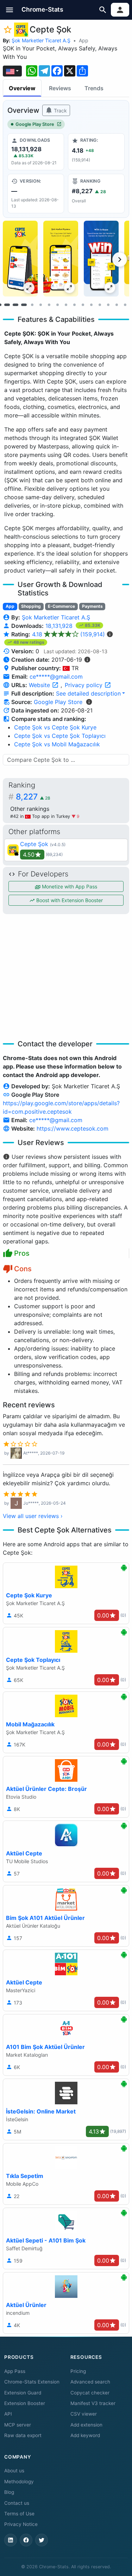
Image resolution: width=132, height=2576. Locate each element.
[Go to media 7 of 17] (49, 305)
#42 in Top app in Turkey (41, 816)
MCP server (18, 2425)
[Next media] (120, 259)
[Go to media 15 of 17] (117, 305)
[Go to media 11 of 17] (83, 305)
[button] (10, 10)
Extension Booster (25, 2403)
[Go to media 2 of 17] (7, 305)
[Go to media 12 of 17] (92, 305)
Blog (9, 2492)
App (84, 40)
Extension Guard (23, 2393)
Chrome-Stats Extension (32, 2382)
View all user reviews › (33, 1516)
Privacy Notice (21, 2524)
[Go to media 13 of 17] (100, 305)
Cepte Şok (34, 844)
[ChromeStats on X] (42, 2540)
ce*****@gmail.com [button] (56, 677)
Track (60, 111)
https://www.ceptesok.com (73, 1128)
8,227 (33, 797)
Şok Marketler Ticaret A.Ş (41, 40)
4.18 (68, 634)
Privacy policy (84, 685)
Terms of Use (19, 2514)
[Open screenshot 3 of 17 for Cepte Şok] (101, 259)
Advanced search (90, 2382)
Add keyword (85, 2435)
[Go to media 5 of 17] (32, 305)
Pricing (78, 2371)
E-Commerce (61, 606)
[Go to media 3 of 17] (15, 305)
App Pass (15, 2371)
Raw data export (23, 2435)
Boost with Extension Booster (69, 900)
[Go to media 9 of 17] (66, 305)
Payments (92, 606)
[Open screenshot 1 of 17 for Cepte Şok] (20, 259)
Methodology (19, 2482)
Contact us (17, 2503)
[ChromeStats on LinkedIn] (11, 2540)
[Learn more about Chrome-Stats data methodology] (89, 702)
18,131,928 (60, 626)
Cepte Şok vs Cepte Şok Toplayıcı (60, 736)
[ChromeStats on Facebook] (26, 2540)
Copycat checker (90, 2393)
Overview (22, 88)
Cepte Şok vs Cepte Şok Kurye (55, 727)
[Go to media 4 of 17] (24, 305)
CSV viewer (84, 2414)
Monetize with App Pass (69, 886)
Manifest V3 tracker (93, 2403)
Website (40, 685)
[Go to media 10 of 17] (75, 305)
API (8, 2414)
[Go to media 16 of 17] (125, 305)
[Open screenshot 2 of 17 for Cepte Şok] (61, 259)
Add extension (86, 2425)
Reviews (60, 88)
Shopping (31, 606)
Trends (94, 88)
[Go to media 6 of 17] (41, 305)
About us (14, 2471)
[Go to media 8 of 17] (58, 305)
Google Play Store (35, 124)
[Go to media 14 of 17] (108, 305)
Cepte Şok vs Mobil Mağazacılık (57, 744)
